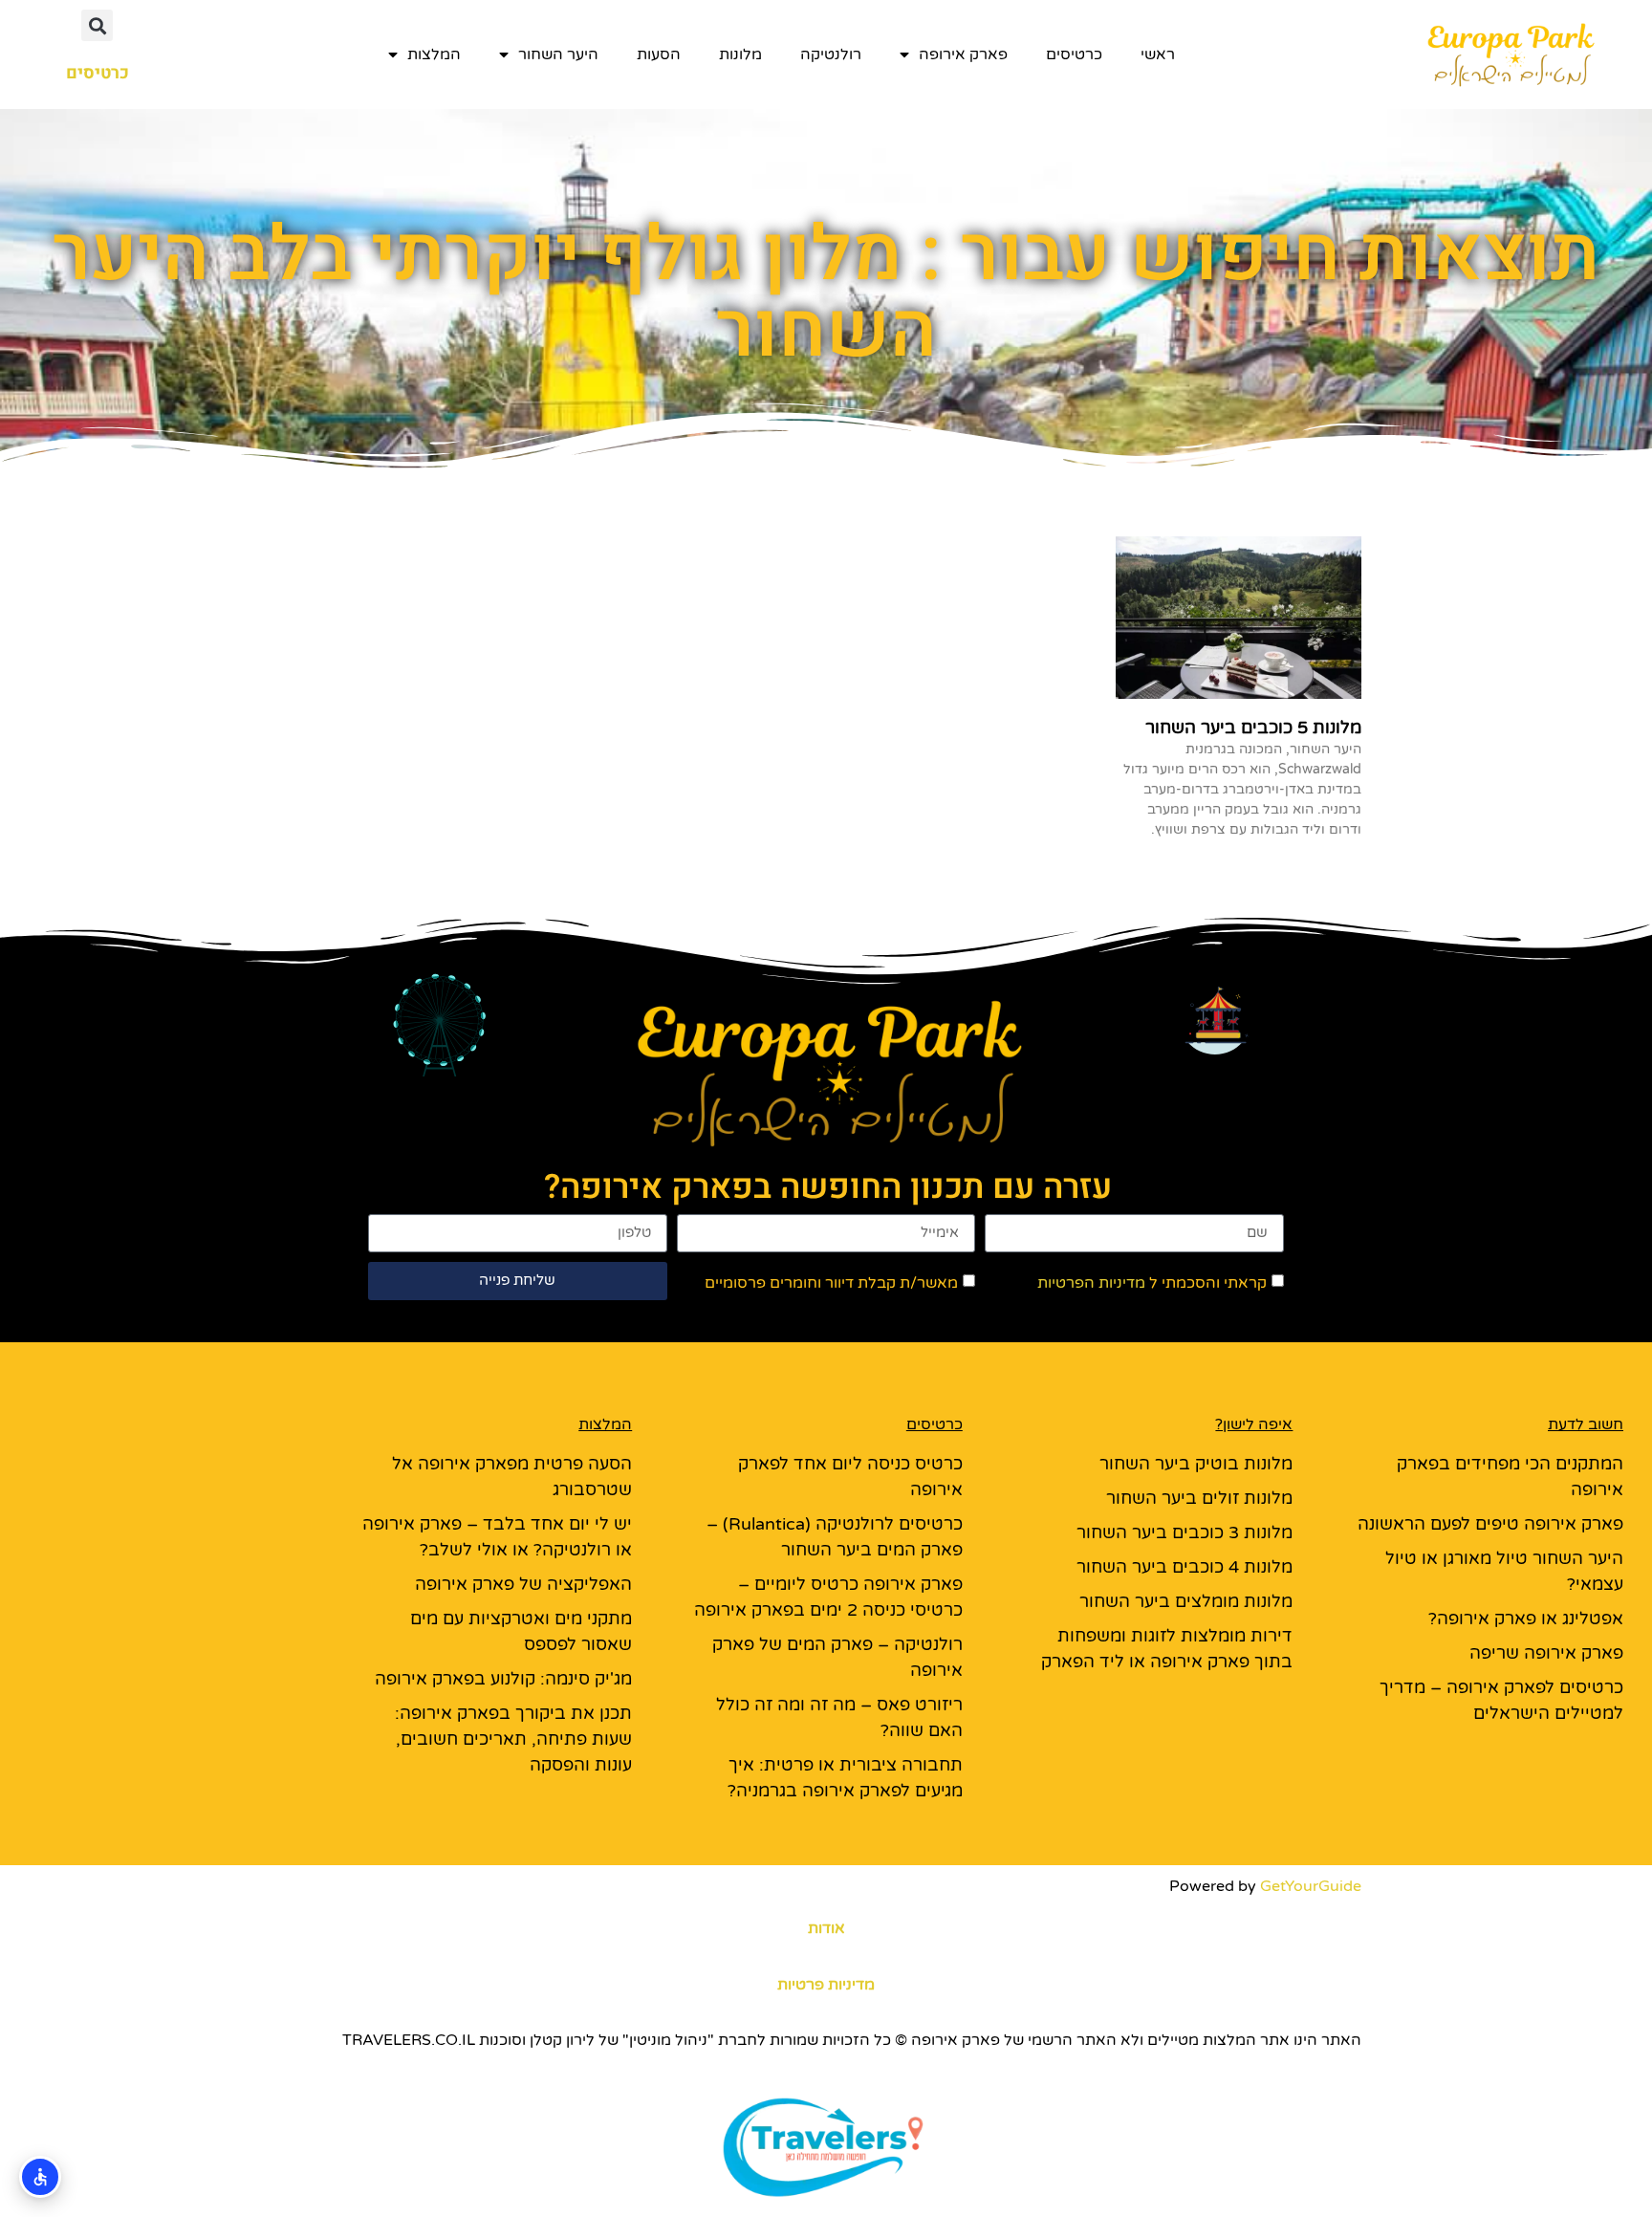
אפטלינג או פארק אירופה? (1526, 1619)
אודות (826, 1928)
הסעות (659, 54)
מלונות (740, 54)
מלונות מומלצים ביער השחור (1186, 1601)
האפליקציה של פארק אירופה (523, 1584)
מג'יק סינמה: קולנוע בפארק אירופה (503, 1679)
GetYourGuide (1311, 1886)
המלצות (434, 54)
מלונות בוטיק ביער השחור (1196, 1464)
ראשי (1158, 54)
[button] (97, 25)
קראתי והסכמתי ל (1152, 1282)
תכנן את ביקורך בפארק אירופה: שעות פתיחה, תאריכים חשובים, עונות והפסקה (513, 1739)
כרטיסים (1074, 54)
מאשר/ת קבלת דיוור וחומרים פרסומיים (831, 1282)
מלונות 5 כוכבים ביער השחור (1253, 728)
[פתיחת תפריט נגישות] (40, 2177)
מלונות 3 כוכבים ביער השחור (1185, 1532)
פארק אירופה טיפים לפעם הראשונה (1490, 1524)
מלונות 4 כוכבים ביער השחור (1185, 1567)
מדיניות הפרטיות (1091, 1282)
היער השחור (558, 54)
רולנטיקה (831, 54)
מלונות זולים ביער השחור (1199, 1498)
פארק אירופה (963, 54)
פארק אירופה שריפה (1546, 1653)
